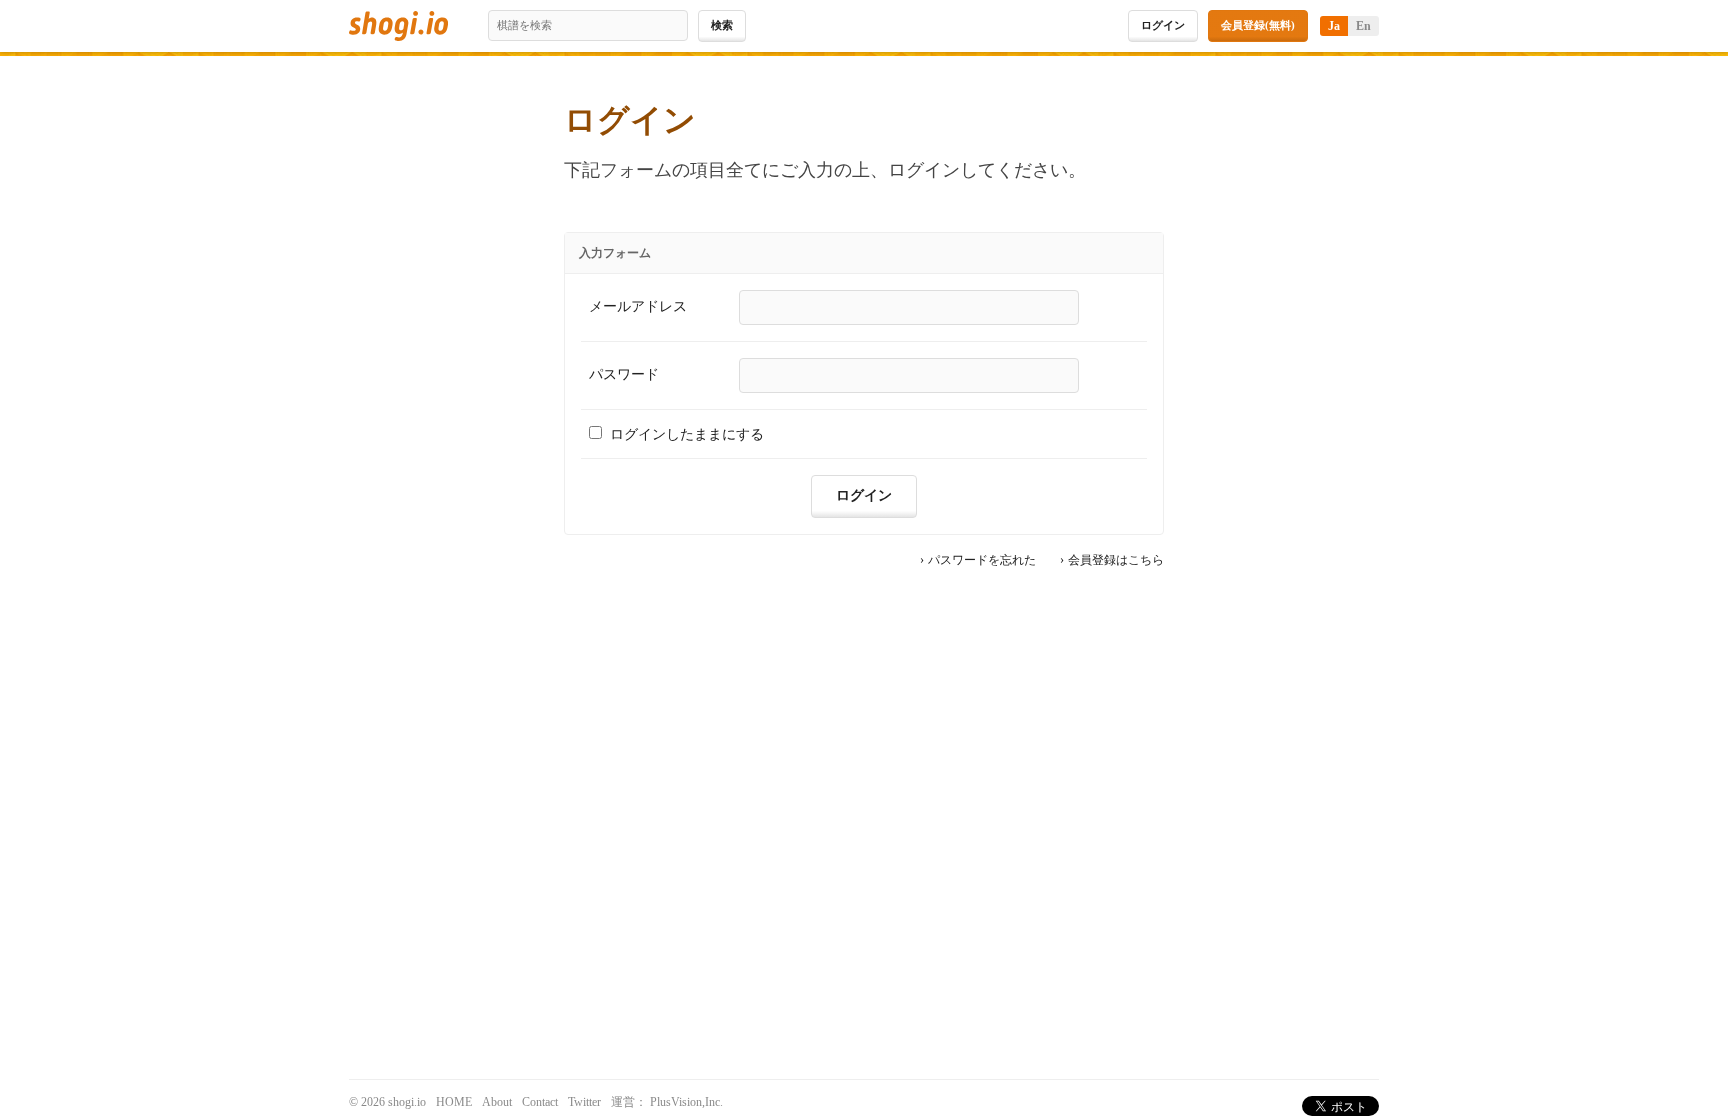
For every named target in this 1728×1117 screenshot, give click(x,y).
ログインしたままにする (687, 434)
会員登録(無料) (1258, 25)
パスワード (624, 374)
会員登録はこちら (1116, 561)
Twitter (584, 1102)
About (497, 1102)
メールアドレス (638, 306)
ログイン (1163, 25)
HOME (454, 1102)
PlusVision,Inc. (686, 1102)
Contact (540, 1102)
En (1363, 26)
